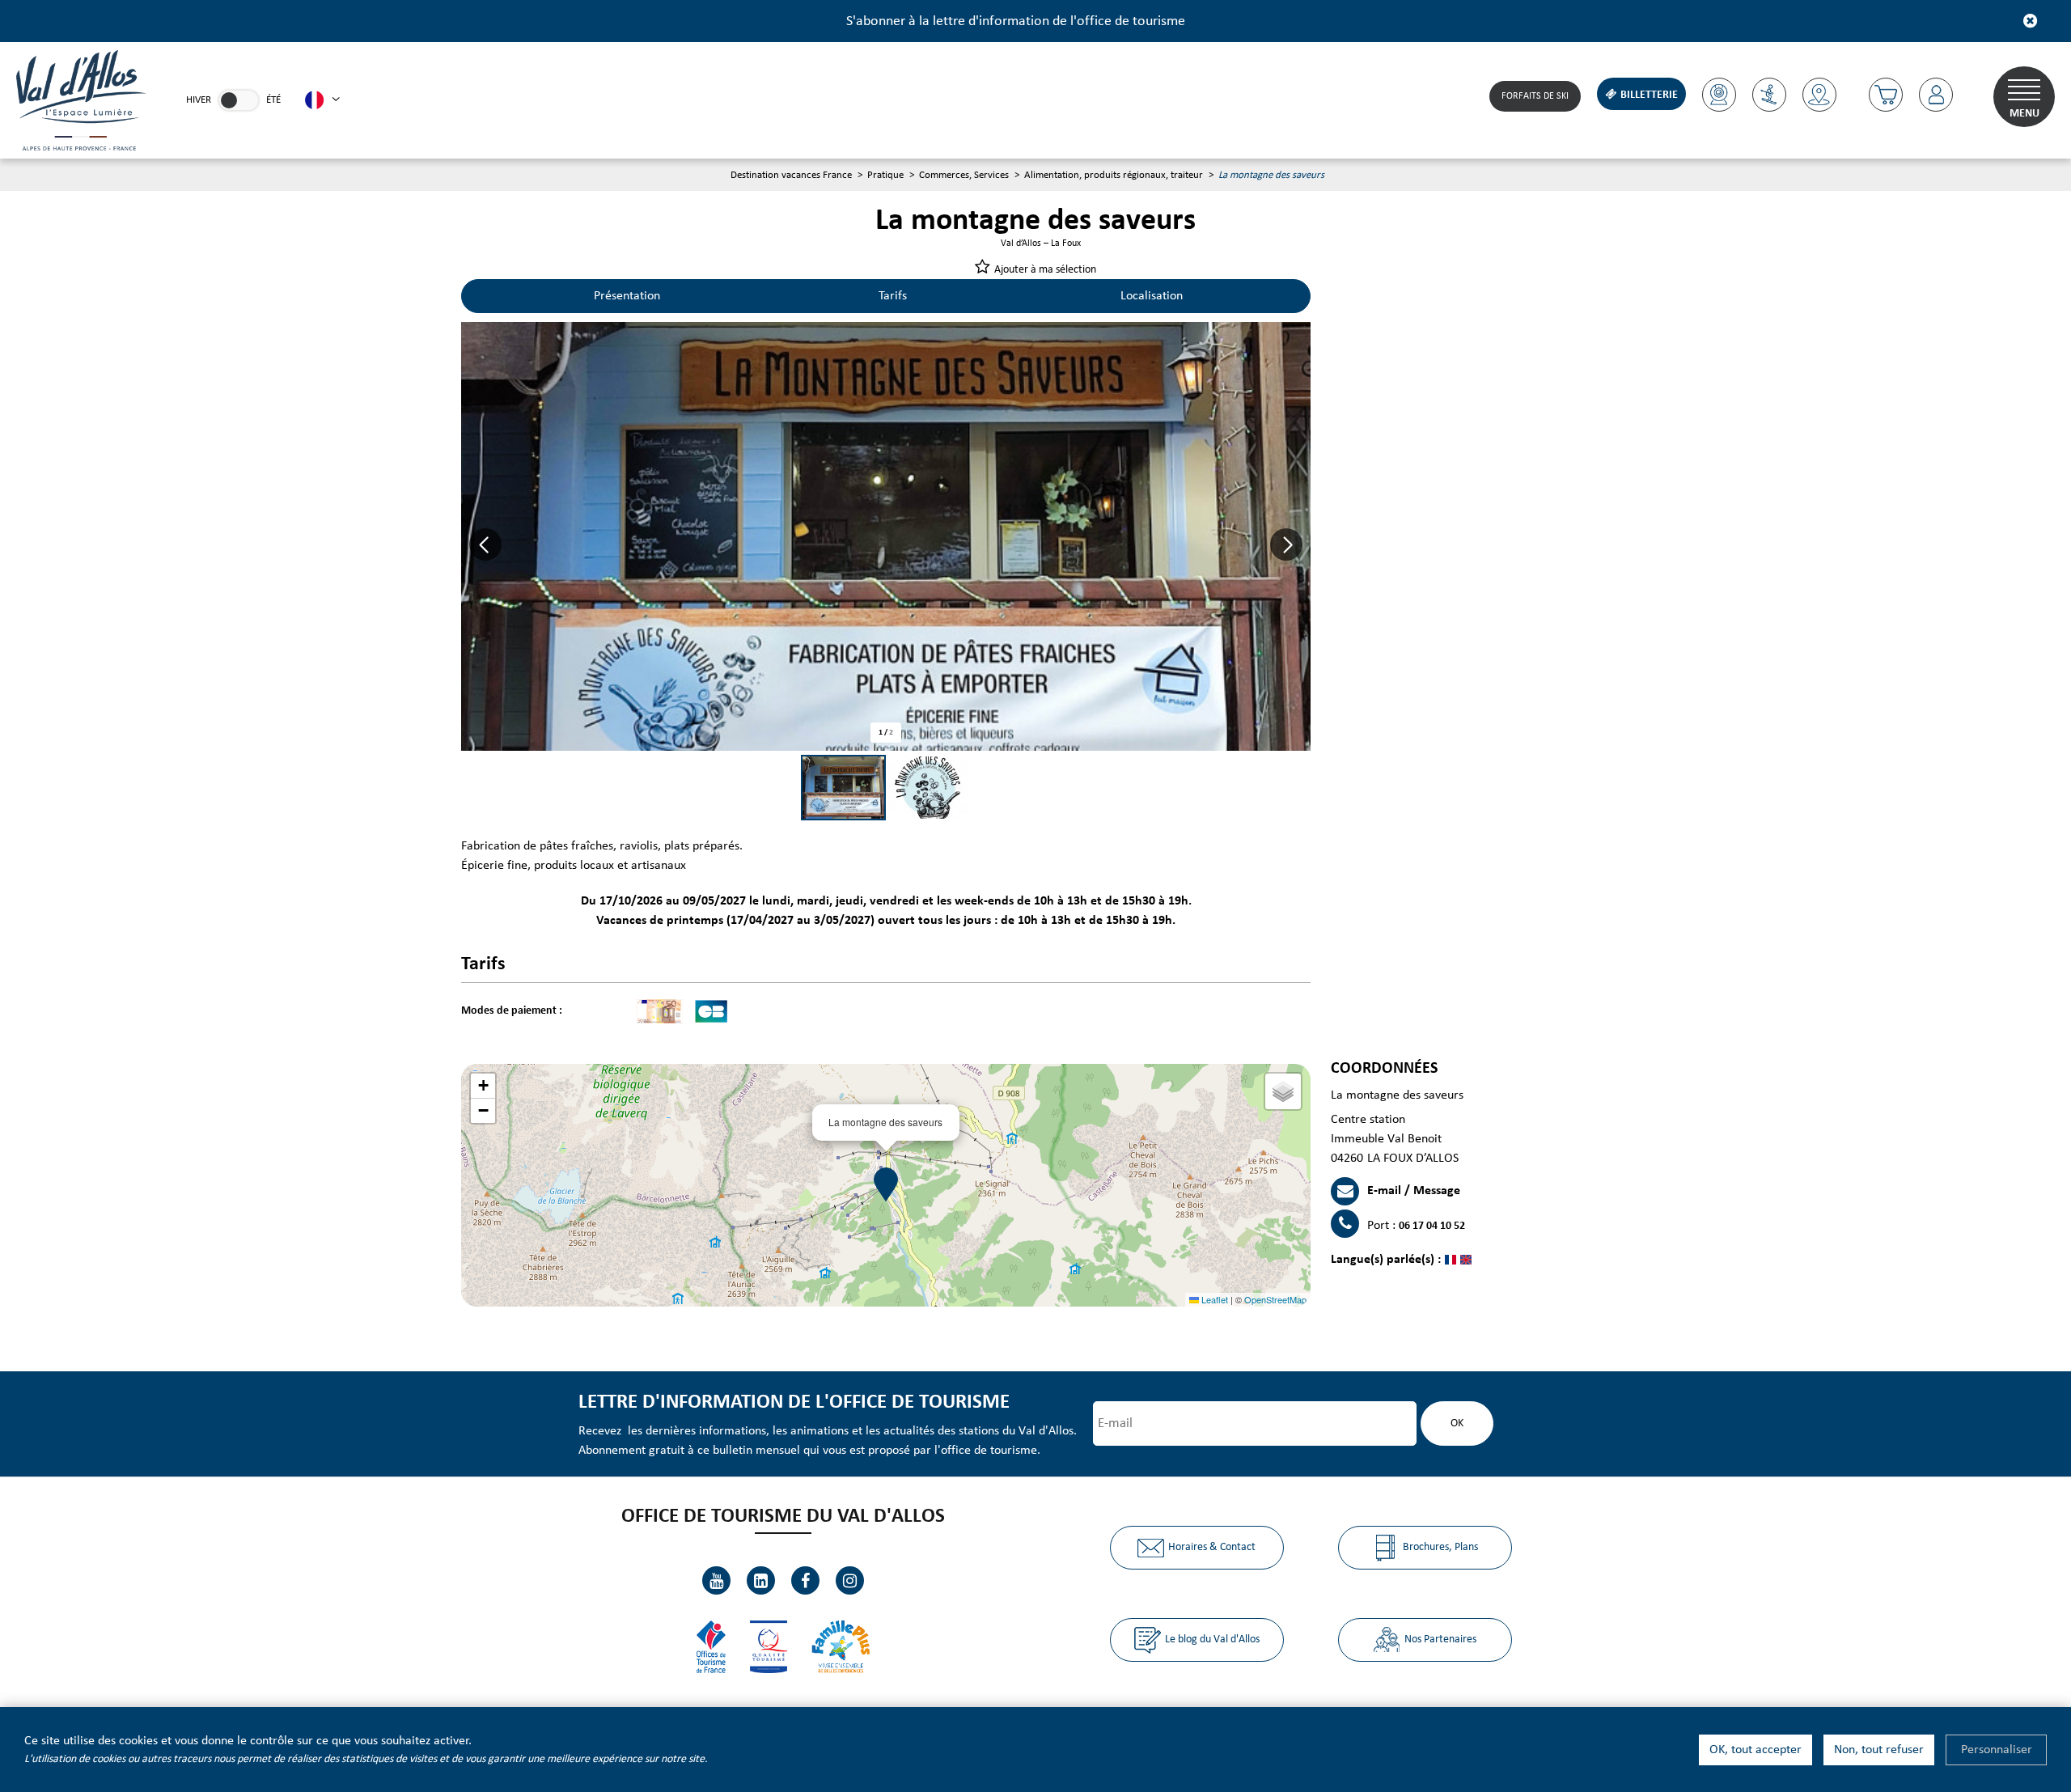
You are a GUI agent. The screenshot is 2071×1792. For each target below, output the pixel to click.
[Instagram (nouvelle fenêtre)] (850, 1580)
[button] (1886, 95)
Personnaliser (1997, 1750)
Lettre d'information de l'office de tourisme (794, 1402)
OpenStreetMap (1275, 1299)
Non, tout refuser (1879, 1750)
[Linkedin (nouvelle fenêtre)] (761, 1580)
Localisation (1152, 296)
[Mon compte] (1936, 95)
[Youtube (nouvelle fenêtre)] (716, 1580)
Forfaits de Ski (1535, 96)
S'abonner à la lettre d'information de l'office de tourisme (1016, 21)
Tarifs (893, 296)
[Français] (322, 100)
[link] (239, 100)
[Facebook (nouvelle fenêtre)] (805, 1580)
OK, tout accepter (1755, 1750)
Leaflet (1213, 1299)
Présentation (627, 296)
